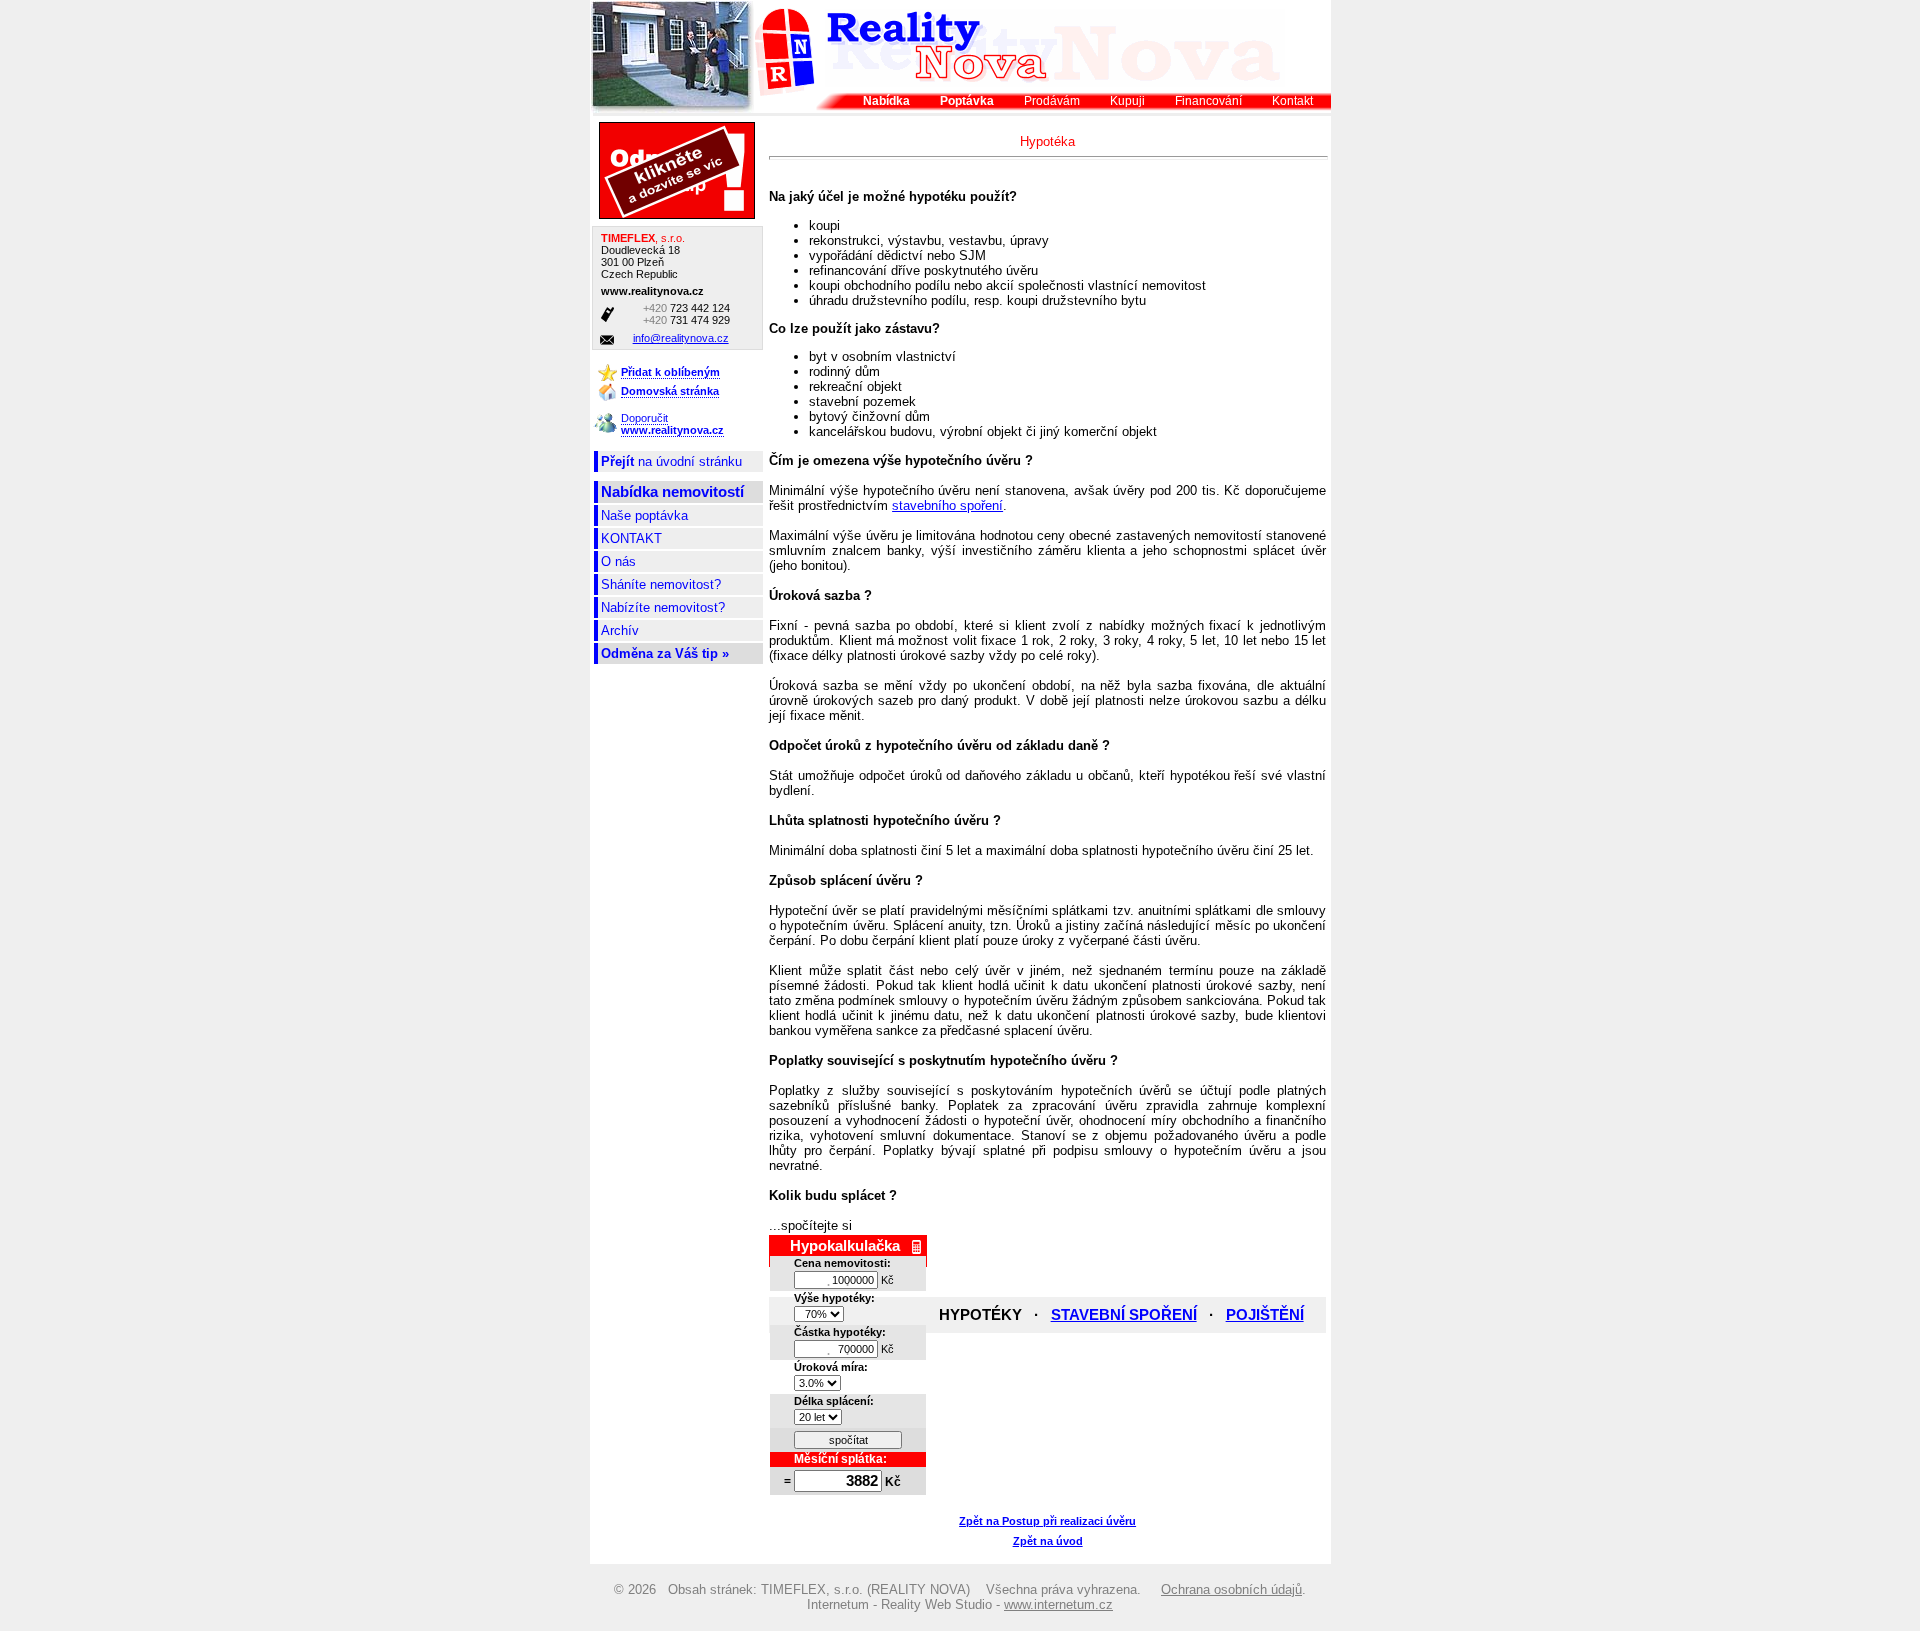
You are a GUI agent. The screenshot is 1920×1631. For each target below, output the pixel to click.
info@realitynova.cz (681, 338)
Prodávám (1052, 101)
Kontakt (1292, 101)
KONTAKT (631, 538)
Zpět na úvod (1048, 1541)
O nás (618, 561)
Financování (1208, 101)
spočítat (848, 1440)
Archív (620, 630)
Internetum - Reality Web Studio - (960, 1604)
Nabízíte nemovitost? (663, 607)
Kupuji (1127, 101)
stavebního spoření (947, 505)
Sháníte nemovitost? (661, 584)
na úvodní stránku (671, 461)
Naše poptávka (644, 515)
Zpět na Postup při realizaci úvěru (1047, 1521)
